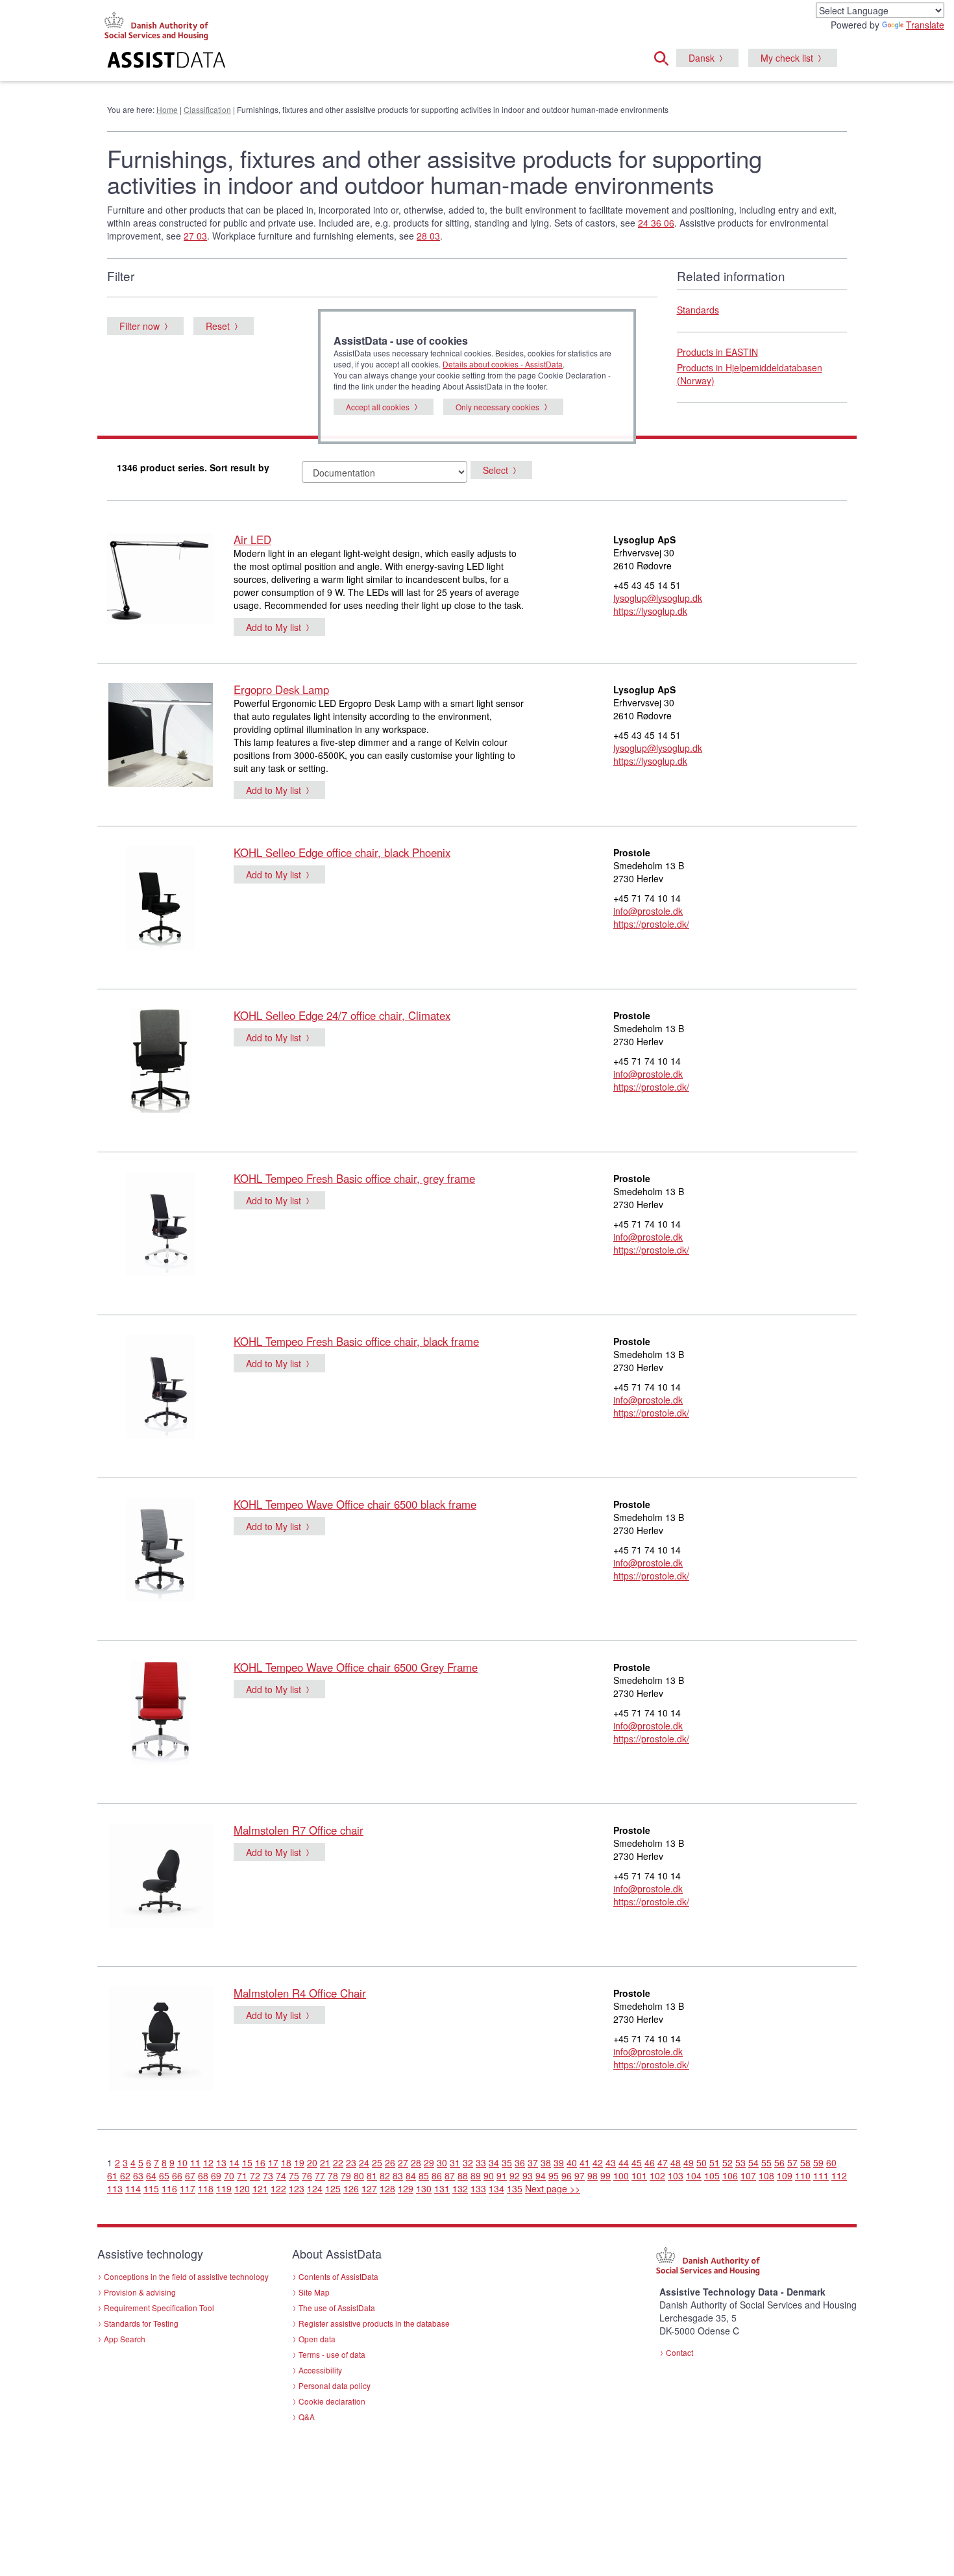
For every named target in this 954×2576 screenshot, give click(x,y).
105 (712, 2175)
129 (406, 2188)
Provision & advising (140, 2292)
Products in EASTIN (717, 352)
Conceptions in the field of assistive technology (186, 2276)
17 (273, 2162)
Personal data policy (335, 2385)
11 (195, 2162)
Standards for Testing (141, 2323)
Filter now (140, 326)
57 (792, 2162)
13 (221, 2162)
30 (442, 2162)
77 (320, 2175)
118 (206, 2188)
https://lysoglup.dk (650, 611)
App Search (125, 2339)
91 (502, 2175)
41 (585, 2162)
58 (805, 2162)
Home (167, 109)
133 (478, 2188)
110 (803, 2175)
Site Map (314, 2292)
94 (541, 2175)
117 (188, 2188)
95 (554, 2175)
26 (390, 2162)
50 (702, 2162)
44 (624, 2162)
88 (463, 2175)
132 (460, 2188)
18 (286, 2162)
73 (268, 2175)
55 (766, 2162)
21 (325, 2162)
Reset (218, 326)
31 (455, 2162)
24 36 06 (656, 223)
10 (182, 2162)
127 (369, 2188)
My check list (787, 58)
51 (715, 2162)
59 (818, 2162)
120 (242, 2188)
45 (637, 2162)
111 (821, 2175)
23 (351, 2162)
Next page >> (553, 2188)
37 (533, 2162)
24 (364, 2162)
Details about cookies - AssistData (503, 364)
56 (779, 2162)
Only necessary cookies (497, 407)
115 (151, 2188)
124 (315, 2188)
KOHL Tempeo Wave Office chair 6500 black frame (355, 1504)
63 (138, 2175)
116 (169, 2188)
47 (663, 2162)
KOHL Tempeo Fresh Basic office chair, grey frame (354, 1178)
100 (621, 2175)
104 (694, 2175)
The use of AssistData (337, 2308)
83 (398, 2175)
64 (151, 2175)
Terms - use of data (332, 2354)
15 (247, 2162)
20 (312, 2162)
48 (676, 2162)
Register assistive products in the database (374, 2323)
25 (377, 2162)
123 (297, 2188)
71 (242, 2175)
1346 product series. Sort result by (193, 467)
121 (260, 2188)
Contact (679, 2352)
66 (177, 2175)
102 (657, 2175)
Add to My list (274, 627)
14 (234, 2162)
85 (424, 2175)
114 (133, 2188)
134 (496, 2188)
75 (294, 2175)
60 (831, 2162)
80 (359, 2175)
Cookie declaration (332, 2401)
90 (489, 2175)
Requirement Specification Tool (159, 2308)
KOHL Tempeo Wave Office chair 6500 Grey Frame (356, 1667)
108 (766, 2175)
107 (748, 2175)
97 (580, 2175)
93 (528, 2175)
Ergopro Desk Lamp (281, 689)
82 (385, 2175)
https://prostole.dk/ (651, 924)
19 (299, 2162)
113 (115, 2188)
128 (387, 2188)
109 (785, 2175)
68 (203, 2175)
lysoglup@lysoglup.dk (658, 598)
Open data (317, 2339)
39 (559, 2162)
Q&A (307, 2417)
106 (730, 2175)
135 (515, 2188)
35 (507, 2162)
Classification (207, 109)
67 (190, 2175)
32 (468, 2162)
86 (437, 2175)
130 (424, 2188)
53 (740, 2162)
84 (411, 2175)
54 (753, 2162)
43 (611, 2162)
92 (515, 2175)
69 (216, 2175)
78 (333, 2175)
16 (260, 2162)
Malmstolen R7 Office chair (299, 1830)
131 (442, 2188)
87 (450, 2175)
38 (546, 2162)
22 (338, 2162)
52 (728, 2162)
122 (278, 2188)
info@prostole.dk (648, 911)
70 (229, 2175)
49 (689, 2162)
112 (839, 2175)
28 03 (428, 236)
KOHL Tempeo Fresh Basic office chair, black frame (356, 1341)
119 (224, 2188)
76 (307, 2175)
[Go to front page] (319, 62)
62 (125, 2175)
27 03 (195, 236)
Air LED (252, 539)
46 (650, 2162)
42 (598, 2162)
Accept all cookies (378, 407)
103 (676, 2175)
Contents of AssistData (338, 2276)
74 (281, 2175)
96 (567, 2175)
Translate (925, 25)
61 (112, 2175)
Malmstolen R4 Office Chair (300, 1993)
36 (520, 2162)
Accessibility (320, 2370)
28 (416, 2162)
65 (164, 2175)
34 (494, 2162)
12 (208, 2162)
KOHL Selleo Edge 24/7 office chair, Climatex (342, 1015)
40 (572, 2162)
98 (593, 2175)
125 (333, 2188)
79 (346, 2175)
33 (481, 2162)
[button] (665, 56)
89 (476, 2175)
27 (403, 2162)
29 (429, 2162)
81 (372, 2175)
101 (639, 2175)
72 (255, 2175)
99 (605, 2175)
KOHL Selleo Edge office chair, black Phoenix (342, 852)
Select (495, 470)
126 (351, 2188)
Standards (698, 310)
